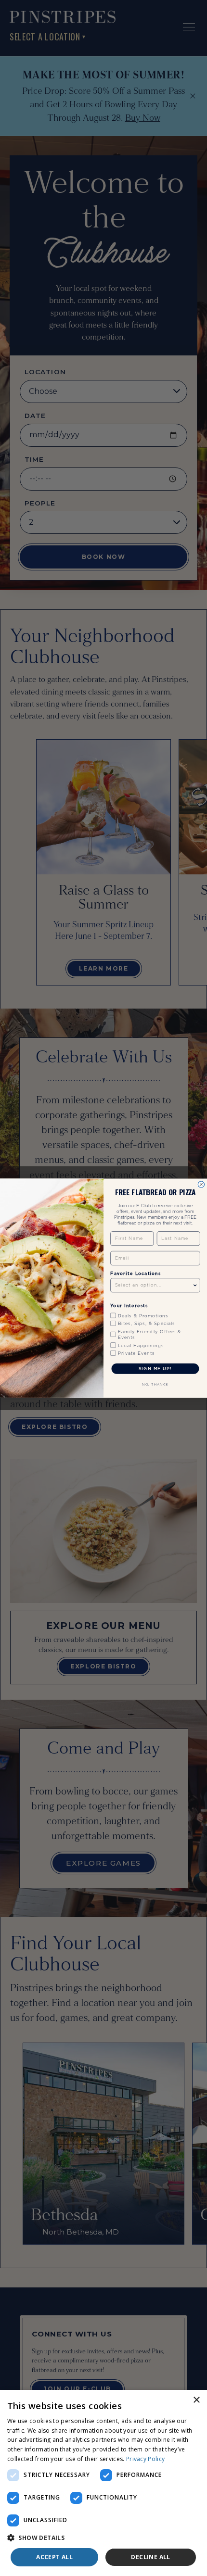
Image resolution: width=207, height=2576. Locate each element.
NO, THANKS (155, 1384)
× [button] (196, 2400)
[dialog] (103, 2483)
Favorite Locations (136, 1273)
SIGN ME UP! (155, 1368)
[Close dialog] (201, 1184)
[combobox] (154, 1285)
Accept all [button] (54, 2557)
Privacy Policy (145, 2459)
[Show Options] (195, 1285)
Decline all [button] (150, 2557)
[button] (103, 2538)
